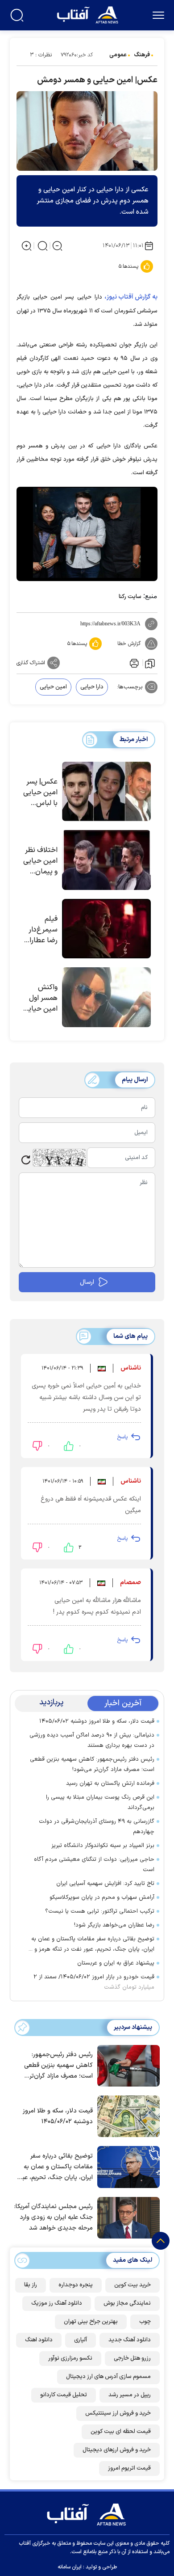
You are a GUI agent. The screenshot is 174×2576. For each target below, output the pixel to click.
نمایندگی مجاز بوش (127, 2303)
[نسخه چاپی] (133, 663)
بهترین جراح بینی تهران (91, 2322)
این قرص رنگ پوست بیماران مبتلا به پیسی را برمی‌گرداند (100, 1802)
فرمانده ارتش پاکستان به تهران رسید (110, 1783)
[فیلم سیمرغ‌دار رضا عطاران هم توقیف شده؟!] (106, 929)
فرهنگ (142, 55)
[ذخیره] (150, 663)
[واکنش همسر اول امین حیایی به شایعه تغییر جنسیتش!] (106, 997)
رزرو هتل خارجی (132, 2358)
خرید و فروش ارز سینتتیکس (118, 2413)
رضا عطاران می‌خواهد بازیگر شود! (114, 1925)
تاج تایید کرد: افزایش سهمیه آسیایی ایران (105, 1884)
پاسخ (122, 1437)
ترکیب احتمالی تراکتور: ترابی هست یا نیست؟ (100, 1911)
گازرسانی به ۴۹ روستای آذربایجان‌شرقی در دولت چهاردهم (97, 1827)
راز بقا (31, 2285)
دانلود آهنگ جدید (130, 2340)
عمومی (118, 55)
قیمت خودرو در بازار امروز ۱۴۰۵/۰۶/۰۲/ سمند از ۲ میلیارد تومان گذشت (94, 1982)
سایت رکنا (130, 597)
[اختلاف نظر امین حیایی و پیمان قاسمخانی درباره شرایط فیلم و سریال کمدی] (106, 860)
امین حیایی (53, 687)
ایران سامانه (70, 2567)
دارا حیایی (92, 687)
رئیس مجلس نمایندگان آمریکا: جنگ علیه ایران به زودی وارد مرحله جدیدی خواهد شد (54, 2217)
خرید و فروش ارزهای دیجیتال (117, 2450)
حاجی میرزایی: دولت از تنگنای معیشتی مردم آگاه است (94, 1865)
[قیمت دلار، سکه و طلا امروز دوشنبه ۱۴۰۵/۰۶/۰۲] (126, 2116)
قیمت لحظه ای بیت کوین (121, 2432)
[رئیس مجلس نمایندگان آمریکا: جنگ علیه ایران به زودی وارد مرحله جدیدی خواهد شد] (126, 2217)
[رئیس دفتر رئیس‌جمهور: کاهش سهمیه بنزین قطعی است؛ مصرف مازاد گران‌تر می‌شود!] (126, 2065)
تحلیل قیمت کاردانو (64, 2395)
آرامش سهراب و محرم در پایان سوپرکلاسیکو (102, 1897)
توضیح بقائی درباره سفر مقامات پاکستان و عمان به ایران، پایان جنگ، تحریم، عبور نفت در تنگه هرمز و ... (91, 1944)
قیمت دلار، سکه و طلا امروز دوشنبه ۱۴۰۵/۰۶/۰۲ (97, 1721)
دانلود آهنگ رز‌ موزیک (57, 2303)
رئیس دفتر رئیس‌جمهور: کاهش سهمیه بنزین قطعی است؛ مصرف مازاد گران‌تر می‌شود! (92, 1764)
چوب (145, 2322)
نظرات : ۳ (41, 55)
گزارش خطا (129, 644)
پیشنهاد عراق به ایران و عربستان (116, 1963)
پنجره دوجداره (76, 2285)
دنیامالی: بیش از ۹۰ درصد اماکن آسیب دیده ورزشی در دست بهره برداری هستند (92, 1740)
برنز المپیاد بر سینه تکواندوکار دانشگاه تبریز (103, 1846)
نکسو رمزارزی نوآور (70, 2358)
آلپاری (81, 2340)
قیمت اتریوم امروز (129, 2468)
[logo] (89, 14)
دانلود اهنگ (39, 2340)
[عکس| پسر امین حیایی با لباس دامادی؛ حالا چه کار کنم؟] (106, 792)
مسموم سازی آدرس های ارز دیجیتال (108, 2377)
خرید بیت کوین (133, 2285)
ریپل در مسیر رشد (130, 2395)
